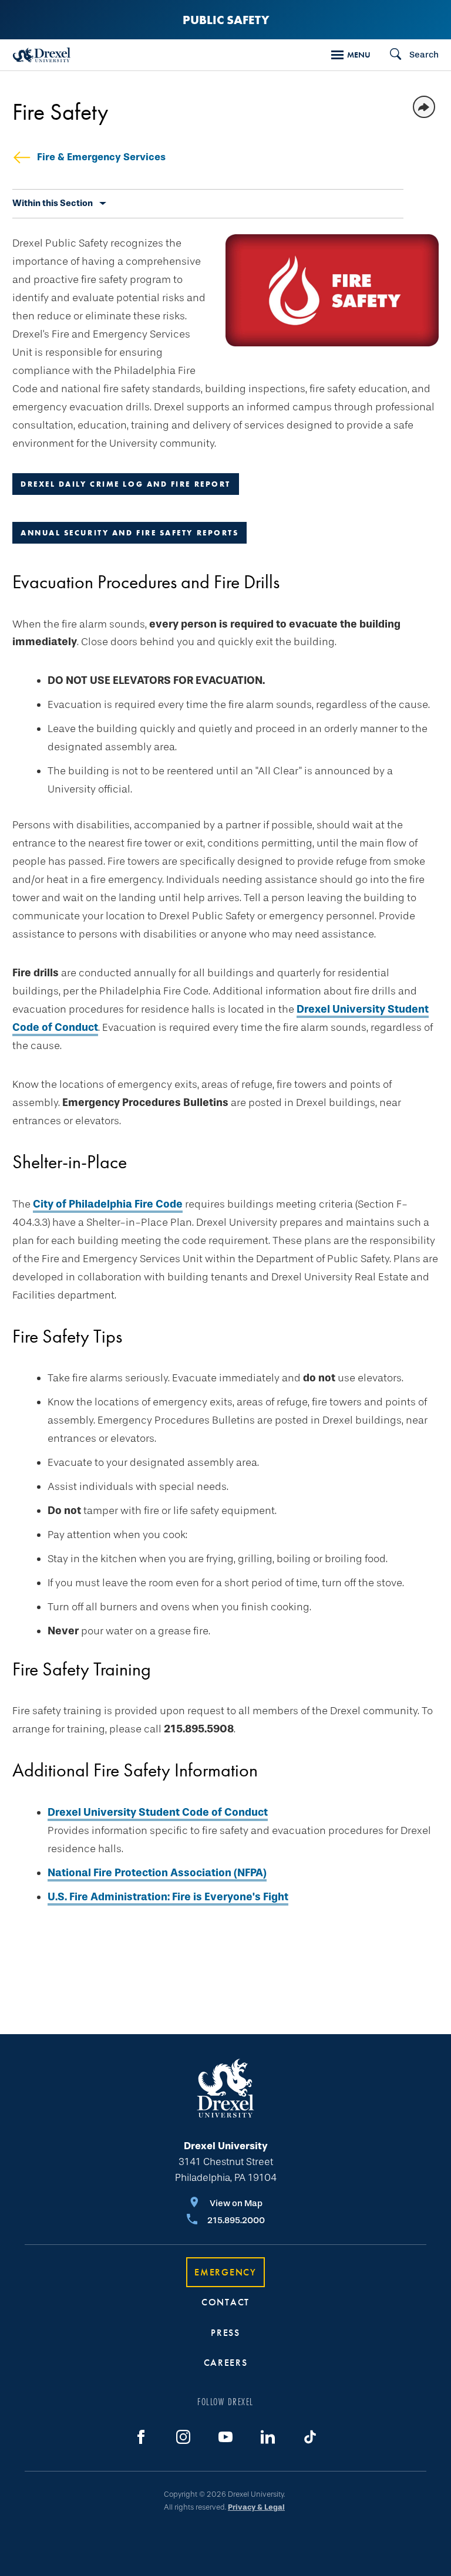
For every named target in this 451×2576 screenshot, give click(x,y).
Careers (226, 2363)
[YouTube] (225, 2437)
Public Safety (226, 20)
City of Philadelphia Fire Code (108, 1204)
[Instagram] (183, 2437)
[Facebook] (141, 2437)
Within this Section (53, 203)
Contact (225, 2302)
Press (225, 2333)
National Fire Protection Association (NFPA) (157, 1873)
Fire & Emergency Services (101, 157)
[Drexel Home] (42, 55)
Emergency (225, 2272)
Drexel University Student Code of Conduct (158, 1812)
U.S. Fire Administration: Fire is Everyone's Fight (168, 1897)
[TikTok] (310, 2437)
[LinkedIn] (268, 2437)
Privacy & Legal (256, 2507)
